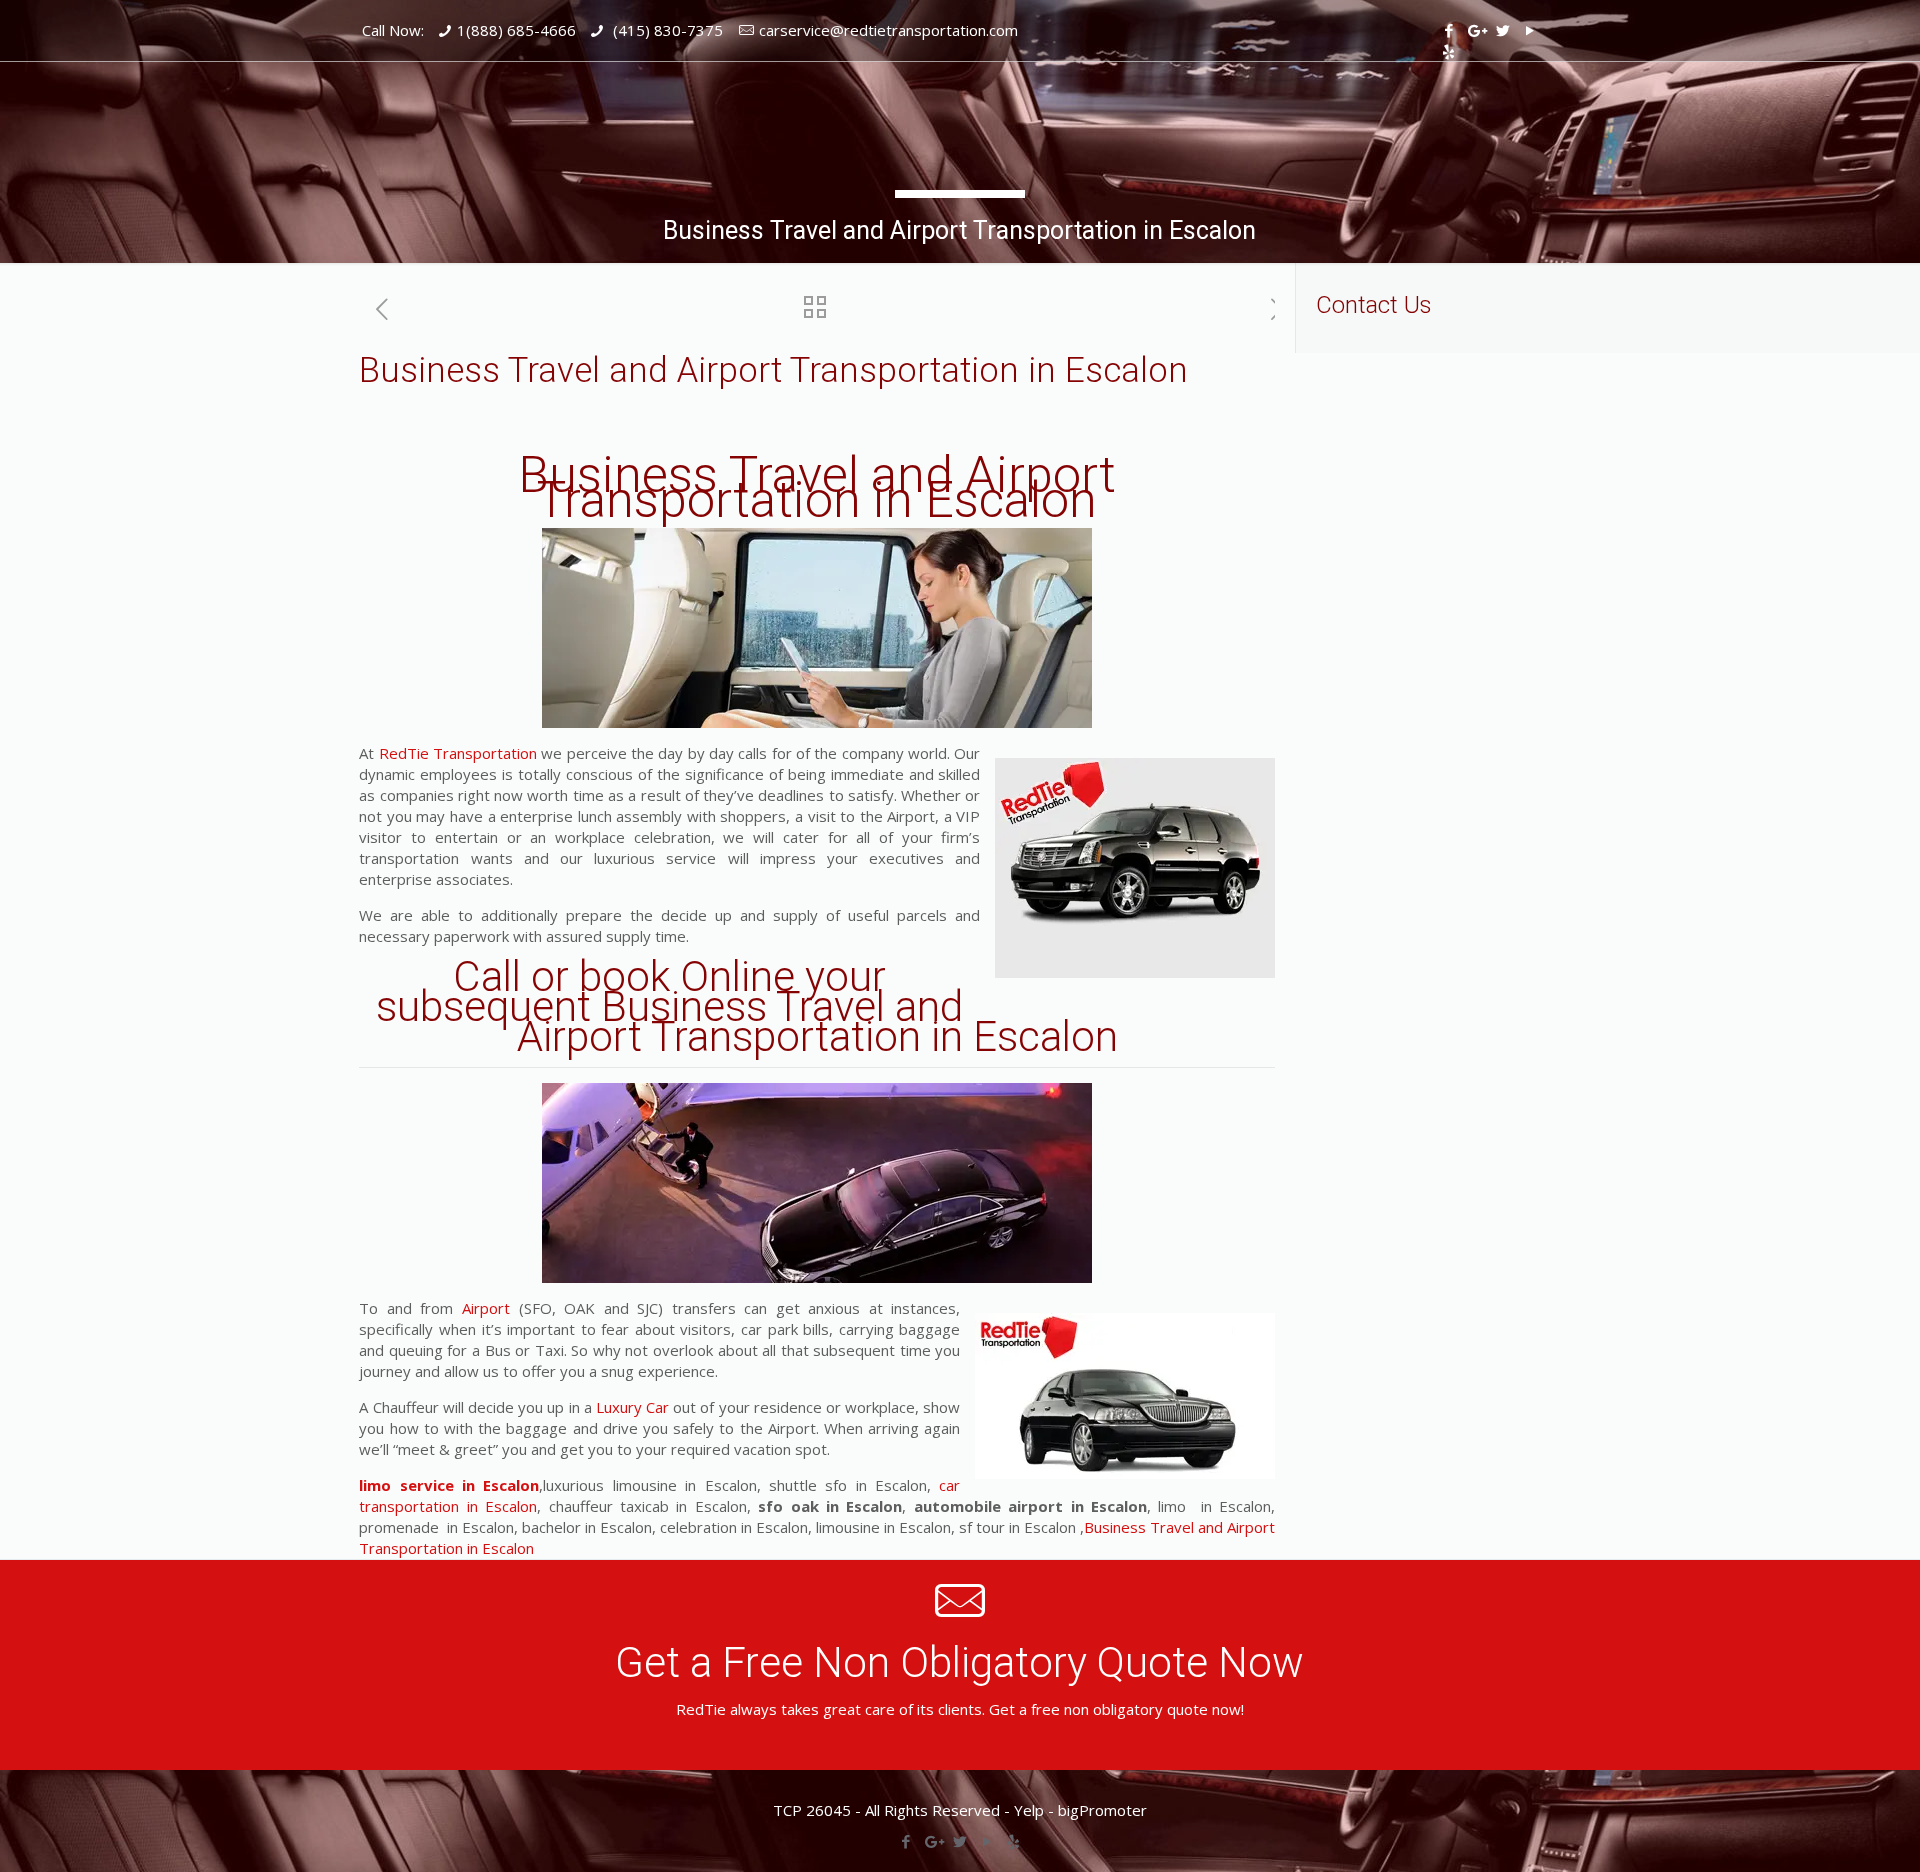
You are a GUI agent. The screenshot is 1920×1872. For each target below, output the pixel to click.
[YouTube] (1529, 30)
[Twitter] (1502, 30)
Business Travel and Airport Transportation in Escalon (817, 487)
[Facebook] (1448, 30)
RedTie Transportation (458, 753)
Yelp (1029, 1810)
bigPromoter (1102, 1810)
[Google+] (1475, 30)
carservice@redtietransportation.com (888, 30)
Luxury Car (632, 1407)
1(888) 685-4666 (516, 30)
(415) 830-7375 (666, 30)
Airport (486, 1308)
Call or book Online (624, 976)
